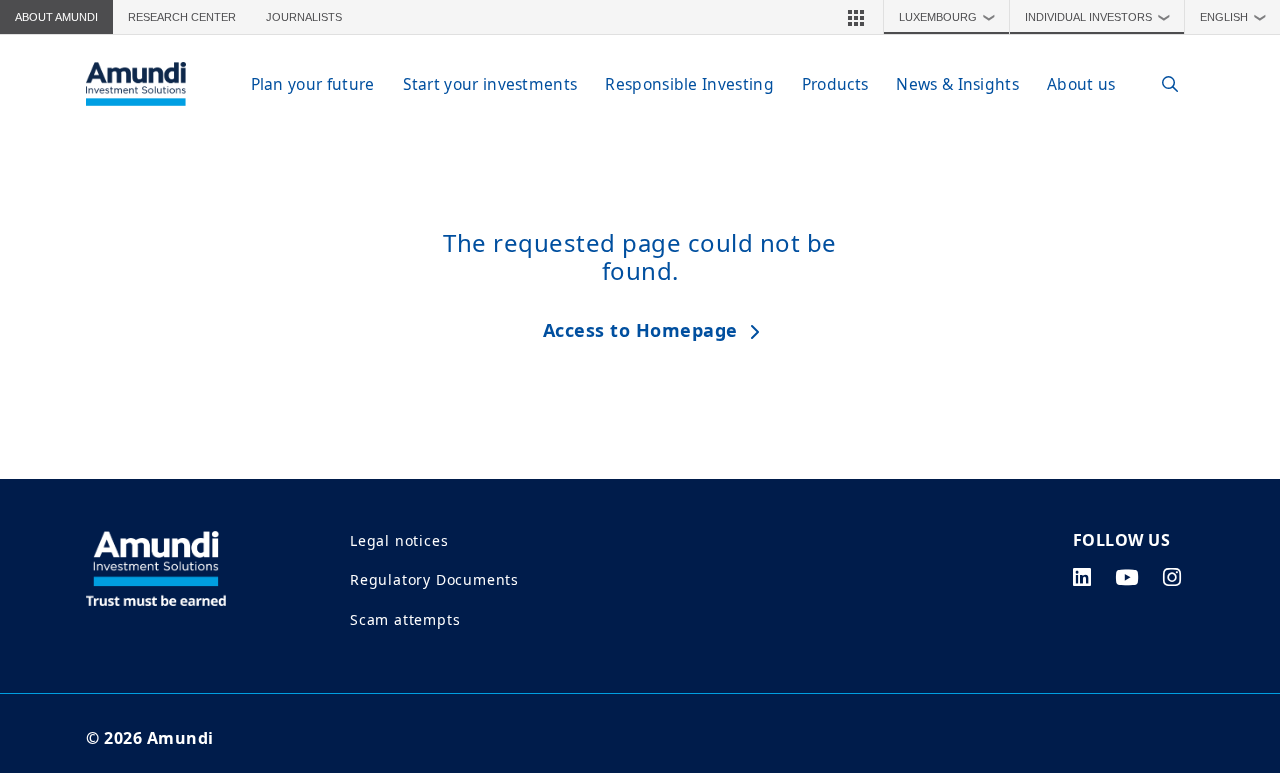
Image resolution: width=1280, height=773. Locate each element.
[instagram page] (1172, 577)
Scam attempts (405, 619)
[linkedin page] (1082, 577)
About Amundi (56, 17)
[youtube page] (1127, 577)
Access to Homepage (640, 330)
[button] (856, 17)
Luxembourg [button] (947, 17)
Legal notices (399, 540)
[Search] (1159, 84)
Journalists (304, 17)
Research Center (182, 17)
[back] (1224, 487)
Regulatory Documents (434, 579)
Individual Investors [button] (1098, 17)
